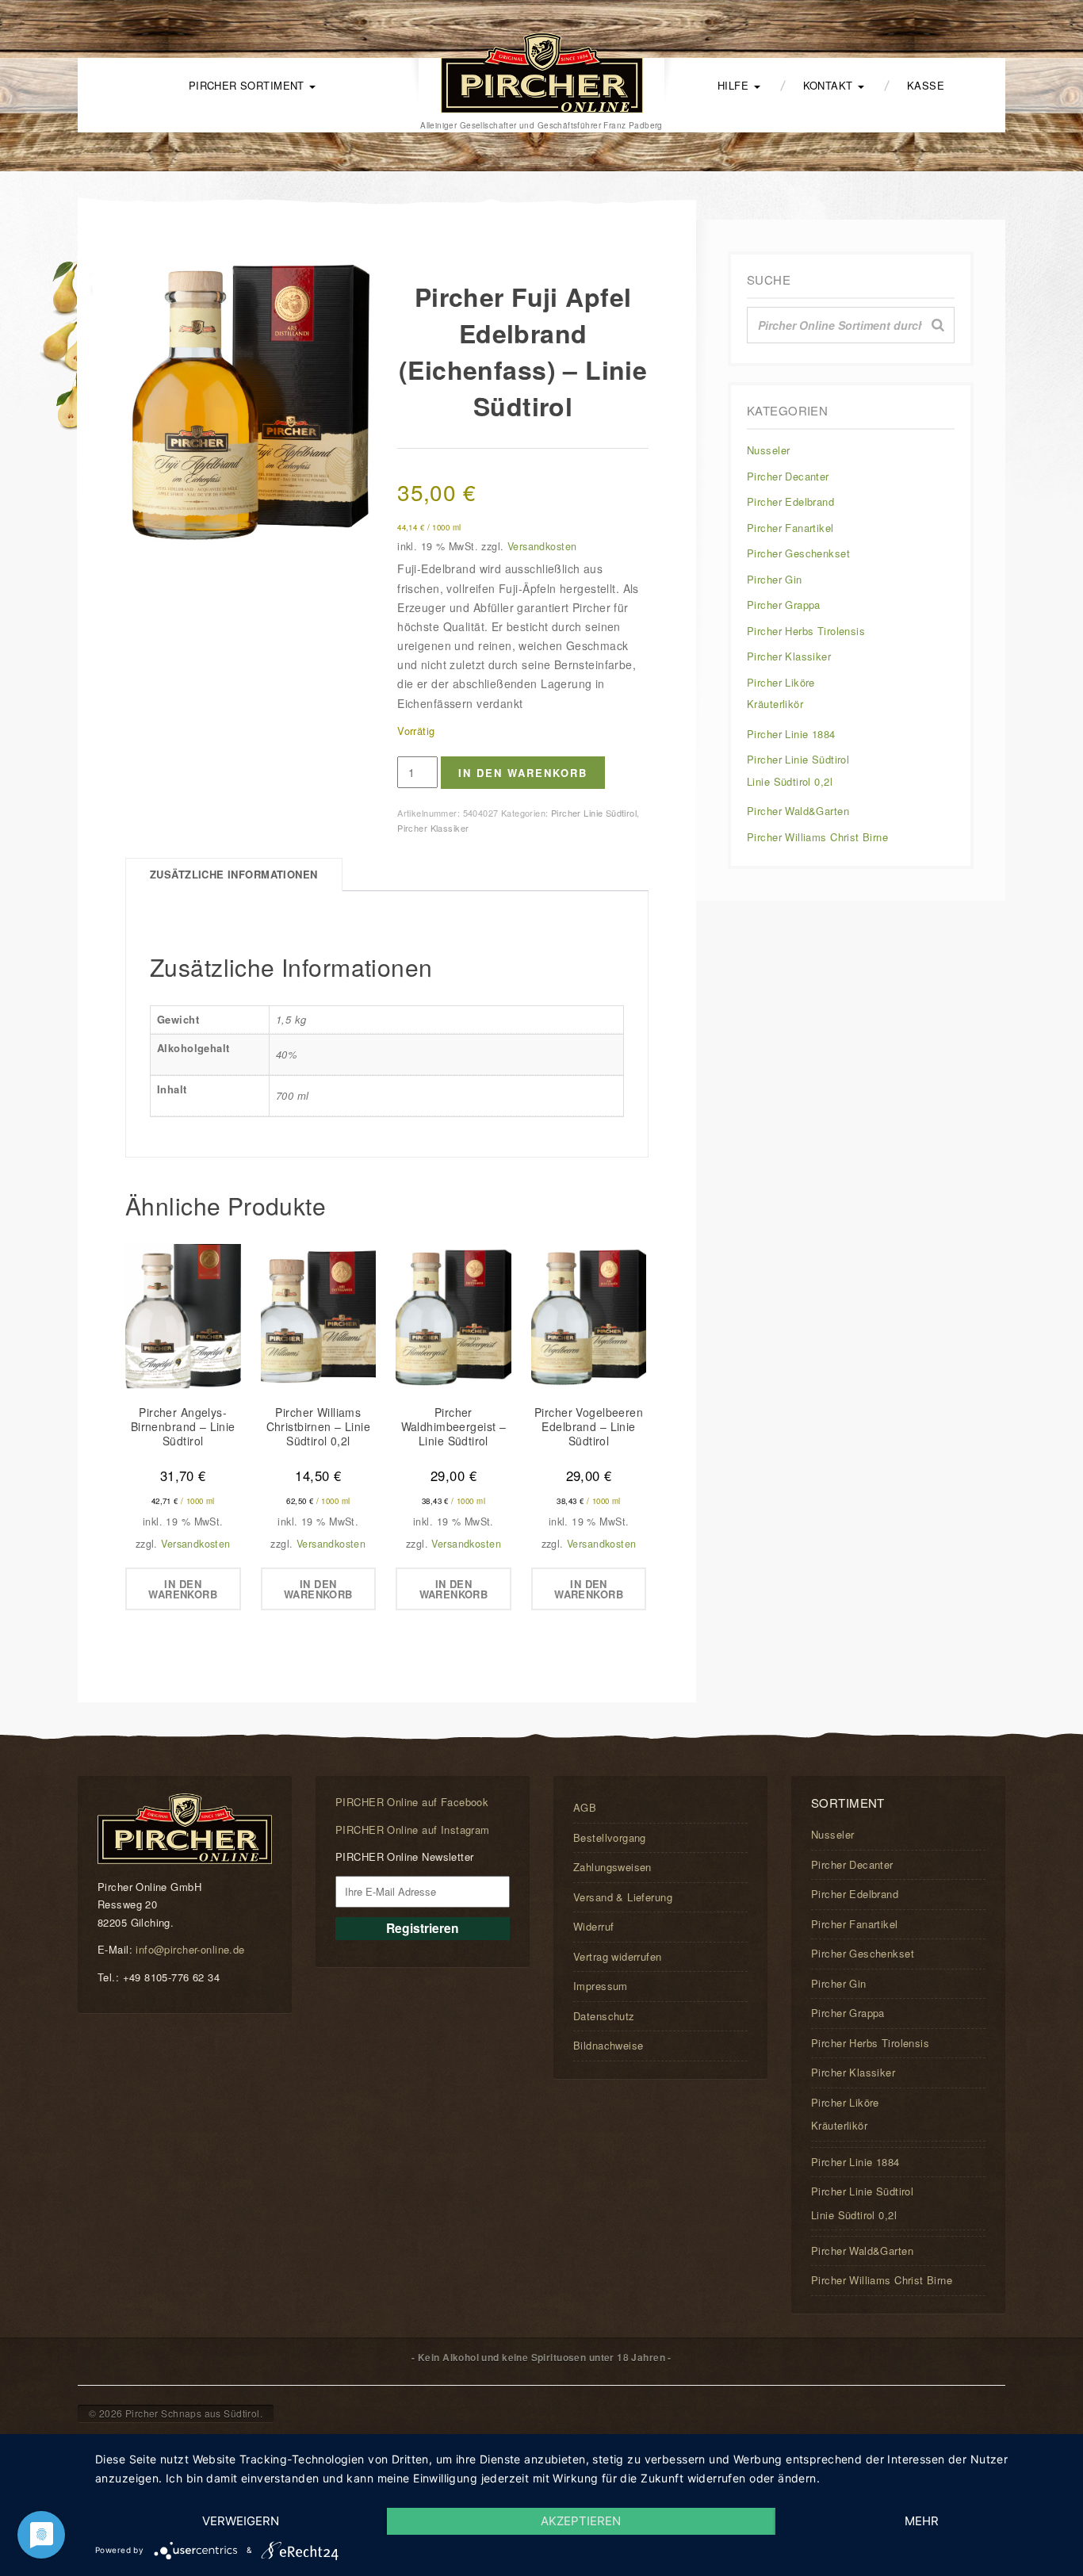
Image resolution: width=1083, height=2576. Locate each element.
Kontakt (830, 85)
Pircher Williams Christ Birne (817, 837)
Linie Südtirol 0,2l (790, 781)
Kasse (926, 85)
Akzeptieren (581, 2521)
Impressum (601, 1986)
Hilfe (735, 85)
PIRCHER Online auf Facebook (412, 1802)
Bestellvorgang (610, 1837)
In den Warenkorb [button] (183, 1589)
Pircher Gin (775, 579)
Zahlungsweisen (612, 1867)
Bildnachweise (608, 2045)
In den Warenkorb (523, 773)
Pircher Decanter (788, 476)
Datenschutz (604, 2016)
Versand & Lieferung (623, 1897)
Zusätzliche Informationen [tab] (234, 874)
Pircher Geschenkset (798, 553)
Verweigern (241, 2521)
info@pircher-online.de (190, 1949)
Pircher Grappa (784, 605)
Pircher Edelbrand (790, 501)
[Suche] (938, 325)
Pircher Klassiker (433, 828)
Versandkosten (542, 546)
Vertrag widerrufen (618, 1956)
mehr (922, 2521)
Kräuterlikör (775, 704)
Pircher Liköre (781, 682)
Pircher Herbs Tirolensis (806, 631)
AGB (585, 1807)
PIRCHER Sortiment (249, 85)
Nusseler (768, 450)
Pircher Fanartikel (790, 528)
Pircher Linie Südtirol (594, 813)
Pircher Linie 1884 (791, 734)
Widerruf (593, 1926)
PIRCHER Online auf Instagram (413, 1830)
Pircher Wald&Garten (798, 811)
